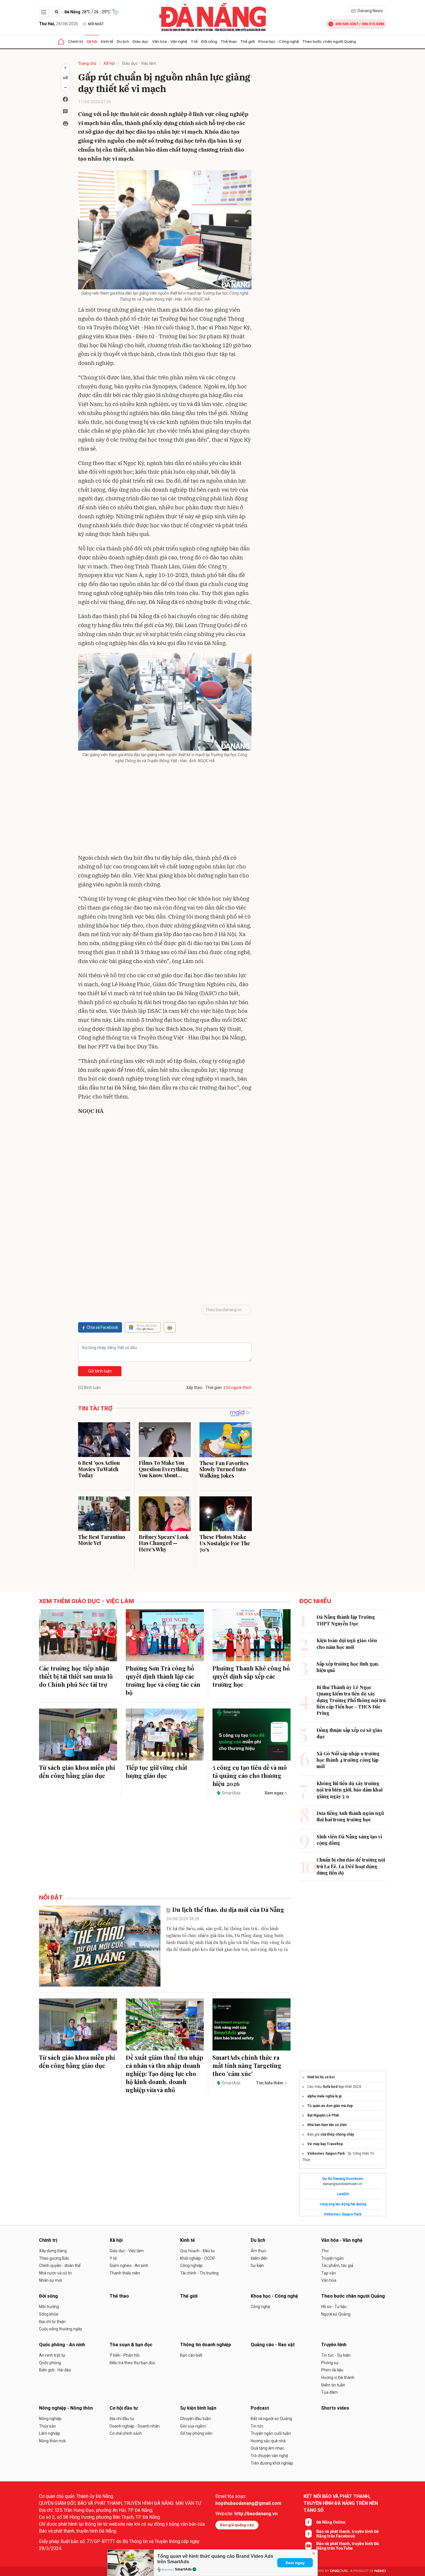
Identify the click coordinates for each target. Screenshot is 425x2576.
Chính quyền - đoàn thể (60, 2266)
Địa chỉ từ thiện (52, 2322)
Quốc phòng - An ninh (62, 2345)
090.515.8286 (373, 24)
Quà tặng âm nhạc (267, 2448)
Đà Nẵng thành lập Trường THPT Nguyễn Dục (346, 1620)
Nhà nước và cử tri (55, 2273)
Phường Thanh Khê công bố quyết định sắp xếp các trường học (251, 1676)
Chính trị (75, 41)
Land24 (343, 2194)
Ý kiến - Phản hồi (124, 2355)
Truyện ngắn (332, 2258)
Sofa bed (330, 2087)
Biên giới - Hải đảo (55, 2370)
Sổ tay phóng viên (196, 2433)
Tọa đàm (329, 2392)
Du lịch (123, 41)
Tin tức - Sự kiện (336, 2355)
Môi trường (49, 2307)
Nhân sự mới (50, 2280)
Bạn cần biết (191, 2355)
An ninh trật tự (52, 2355)
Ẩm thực (258, 2251)
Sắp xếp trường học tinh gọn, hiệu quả (348, 1667)
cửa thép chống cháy (337, 2134)
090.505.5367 (347, 24)
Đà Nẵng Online (331, 2522)
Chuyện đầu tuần (195, 2419)
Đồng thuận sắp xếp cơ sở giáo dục (349, 1733)
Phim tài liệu (332, 2370)
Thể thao (229, 41)
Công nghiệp (191, 2266)
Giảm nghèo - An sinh (129, 2266)
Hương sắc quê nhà (268, 2441)
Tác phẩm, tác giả (337, 2266)
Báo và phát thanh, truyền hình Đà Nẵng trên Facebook (348, 2534)
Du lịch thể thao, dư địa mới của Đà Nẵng (228, 1909)
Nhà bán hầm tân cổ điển (327, 2125)
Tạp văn (329, 2273)
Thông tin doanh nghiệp (206, 2345)
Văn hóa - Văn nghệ (170, 41)
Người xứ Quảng (336, 2314)
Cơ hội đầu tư (124, 2408)
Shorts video (335, 2408)
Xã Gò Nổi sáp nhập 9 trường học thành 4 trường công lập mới (348, 1760)
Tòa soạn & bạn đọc (131, 2345)
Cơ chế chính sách (126, 2433)
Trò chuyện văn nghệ (269, 2456)
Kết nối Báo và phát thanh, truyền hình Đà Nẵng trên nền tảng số (341, 2503)
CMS (339, 2571)
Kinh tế (107, 41)
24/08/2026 (59, 24)
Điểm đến (259, 2258)
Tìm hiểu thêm (270, 2083)
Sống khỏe (49, 2314)
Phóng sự (330, 2363)
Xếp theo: (195, 1388)
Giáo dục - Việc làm (139, 63)
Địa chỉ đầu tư (122, 2419)
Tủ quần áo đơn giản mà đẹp (330, 2106)
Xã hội (92, 41)
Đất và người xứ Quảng (271, 2419)
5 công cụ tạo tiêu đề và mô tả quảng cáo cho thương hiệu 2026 (250, 1775)
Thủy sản (47, 2426)
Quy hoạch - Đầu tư (197, 2251)
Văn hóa (329, 2280)
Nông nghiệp (50, 2419)
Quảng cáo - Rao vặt (273, 2345)
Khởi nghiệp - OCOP (198, 2258)
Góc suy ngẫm (193, 2426)
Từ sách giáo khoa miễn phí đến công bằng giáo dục (77, 1771)
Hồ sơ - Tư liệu (334, 2307)
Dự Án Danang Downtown (343, 2179)
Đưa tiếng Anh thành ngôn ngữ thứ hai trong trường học (350, 1816)
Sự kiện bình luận (198, 2408)
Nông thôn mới (52, 2441)
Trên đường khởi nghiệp (272, 2463)
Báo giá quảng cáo (237, 2525)
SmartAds (183, 2569)
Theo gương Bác (54, 2258)
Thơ (325, 2251)
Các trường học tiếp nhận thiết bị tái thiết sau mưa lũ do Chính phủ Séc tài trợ (76, 1676)
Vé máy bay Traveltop (325, 2144)
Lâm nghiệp (50, 2433)
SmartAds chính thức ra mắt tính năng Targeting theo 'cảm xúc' (247, 2065)
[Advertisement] (165, 810)
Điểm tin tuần (333, 2385)
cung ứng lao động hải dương (343, 2204)
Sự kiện (257, 2266)
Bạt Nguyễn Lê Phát (323, 2115)
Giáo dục (141, 41)
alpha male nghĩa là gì (324, 2096)
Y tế (194, 41)
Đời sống (209, 41)
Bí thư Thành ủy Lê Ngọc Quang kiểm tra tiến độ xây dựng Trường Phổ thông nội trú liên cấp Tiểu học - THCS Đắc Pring (351, 1700)
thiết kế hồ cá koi (321, 2077)
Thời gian (214, 1388)
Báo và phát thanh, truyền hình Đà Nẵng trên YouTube (348, 2546)
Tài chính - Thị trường (199, 2273)
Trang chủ (87, 63)
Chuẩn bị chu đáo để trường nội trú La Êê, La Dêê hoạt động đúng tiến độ (351, 1866)
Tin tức (257, 2426)
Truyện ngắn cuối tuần (271, 2433)
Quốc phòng (50, 2363)
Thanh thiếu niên (125, 2273)
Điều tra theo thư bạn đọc (132, 2363)
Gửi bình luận (100, 1371)
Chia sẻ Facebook (102, 1327)
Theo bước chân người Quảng (329, 41)
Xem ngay (295, 2563)
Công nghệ (260, 2307)
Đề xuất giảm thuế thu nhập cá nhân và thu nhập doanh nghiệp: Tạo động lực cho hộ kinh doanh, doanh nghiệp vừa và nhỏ (165, 2074)
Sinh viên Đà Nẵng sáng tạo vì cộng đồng (349, 1840)
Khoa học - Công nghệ (279, 41)
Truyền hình (334, 2345)
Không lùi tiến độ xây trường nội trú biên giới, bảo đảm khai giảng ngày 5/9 (350, 1790)
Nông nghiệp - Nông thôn (66, 2408)
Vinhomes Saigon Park (326, 2154)
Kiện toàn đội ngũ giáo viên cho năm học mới (347, 1643)
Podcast (260, 2408)
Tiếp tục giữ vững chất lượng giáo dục (157, 1771)
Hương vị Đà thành (338, 2377)
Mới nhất (96, 24)
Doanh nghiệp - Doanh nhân (135, 2426)
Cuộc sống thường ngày (61, 2329)
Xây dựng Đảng (53, 2251)
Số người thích (239, 1388)
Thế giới (247, 41)
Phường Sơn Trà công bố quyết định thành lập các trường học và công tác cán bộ (163, 1680)
